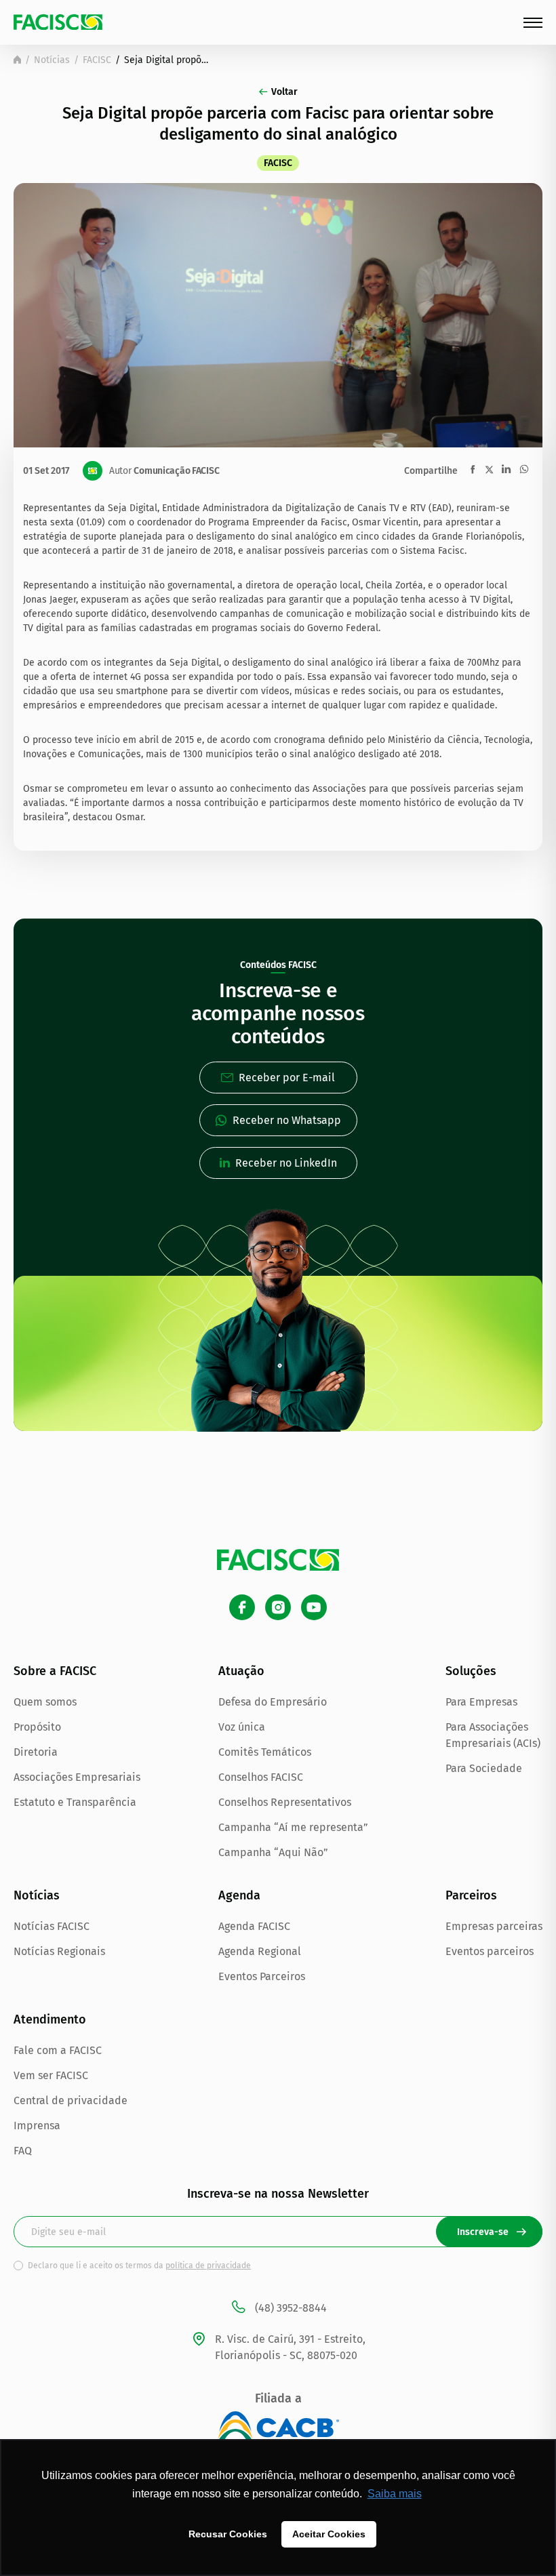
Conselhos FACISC (261, 1777)
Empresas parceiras (494, 1926)
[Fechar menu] (533, 23)
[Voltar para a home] (17, 60)
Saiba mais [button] (395, 2494)
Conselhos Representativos (285, 1802)
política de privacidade (208, 2266)
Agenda (239, 1895)
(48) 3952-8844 (291, 2308)
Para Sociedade (484, 1768)
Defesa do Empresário (273, 1702)
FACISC (97, 60)
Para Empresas (481, 1702)
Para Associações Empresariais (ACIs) (493, 1735)
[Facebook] (242, 1607)
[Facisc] (58, 22)
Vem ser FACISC (51, 2075)
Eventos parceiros (490, 1951)
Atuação (241, 1671)
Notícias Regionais (59, 1951)
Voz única (242, 1727)
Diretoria (36, 1752)
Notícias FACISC (52, 1926)
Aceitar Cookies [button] (329, 2534)
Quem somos (45, 1702)
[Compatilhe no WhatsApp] (524, 469)
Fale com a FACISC (58, 2050)
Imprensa (37, 2126)
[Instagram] (278, 1607)
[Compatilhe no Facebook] (473, 469)
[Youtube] (314, 1607)
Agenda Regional (260, 1951)
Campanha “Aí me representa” (293, 1827)
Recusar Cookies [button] (228, 2534)
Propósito (37, 1727)
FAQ (23, 2151)
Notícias (52, 60)
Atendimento (50, 2019)
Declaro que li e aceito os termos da (139, 2266)
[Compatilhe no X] (489, 469)
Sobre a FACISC (55, 1671)
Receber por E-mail (287, 1078)
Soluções (471, 1671)
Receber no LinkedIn (286, 1163)
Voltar (284, 92)
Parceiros (471, 1895)
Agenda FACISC (254, 1926)
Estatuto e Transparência (75, 1802)
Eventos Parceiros (262, 1976)
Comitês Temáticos (265, 1752)
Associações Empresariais (77, 1777)
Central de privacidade (71, 2100)
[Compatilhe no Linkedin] (506, 469)
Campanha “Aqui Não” (273, 1852)
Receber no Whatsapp (287, 1120)
